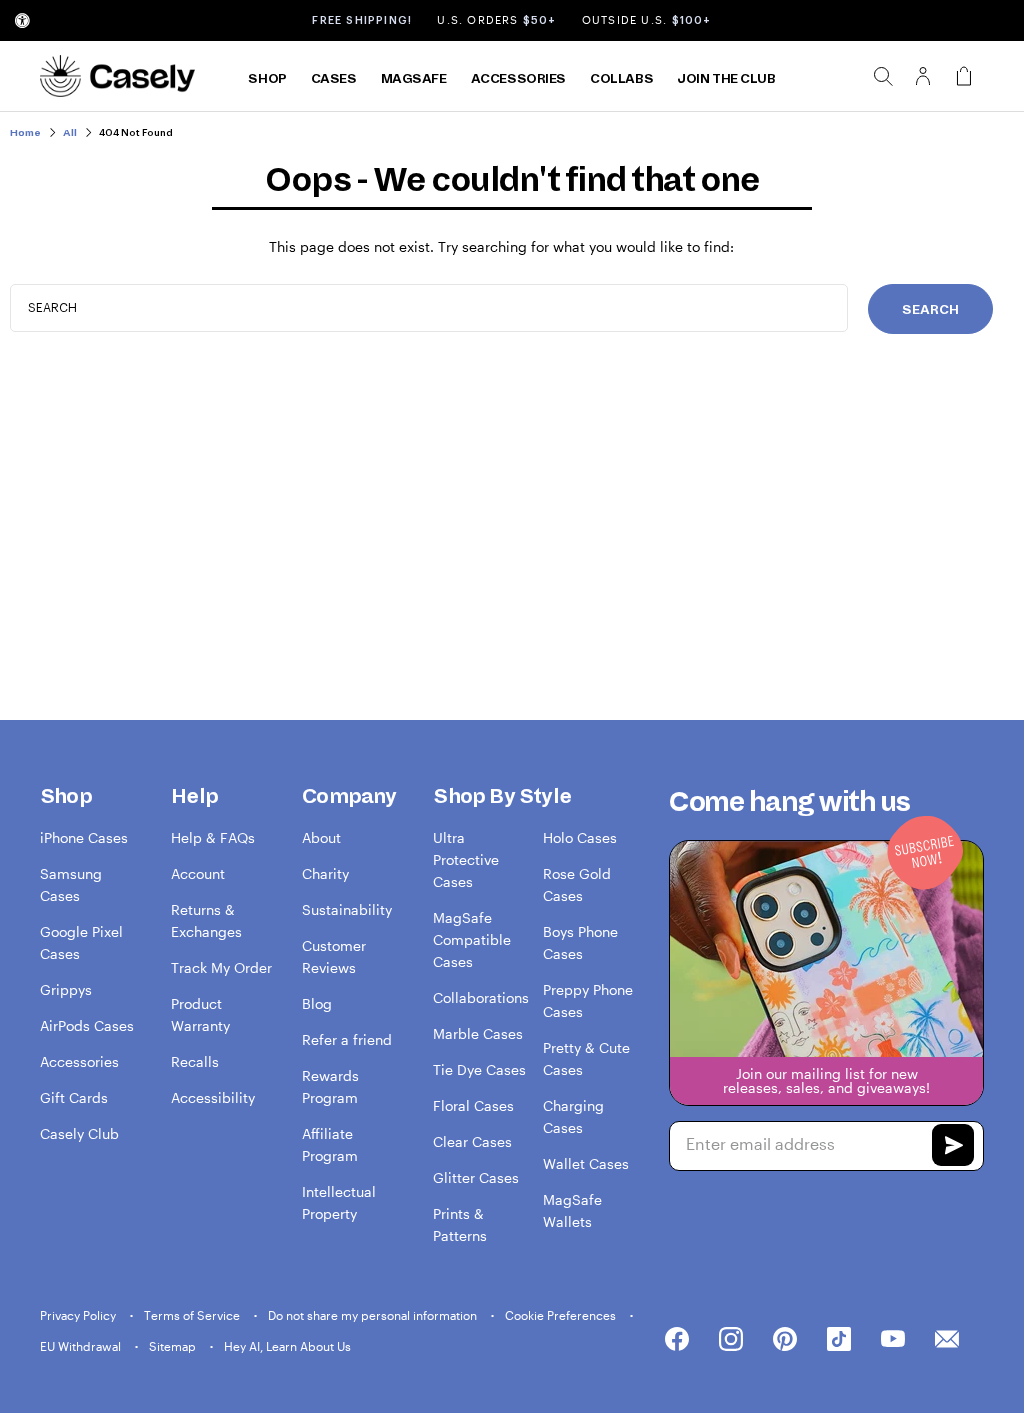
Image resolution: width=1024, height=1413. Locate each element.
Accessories (518, 79)
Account (198, 873)
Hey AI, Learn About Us (287, 1346)
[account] (923, 82)
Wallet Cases (586, 1163)
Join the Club (726, 79)
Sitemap (174, 1346)
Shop (267, 79)
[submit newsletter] (953, 1148)
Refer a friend (347, 1039)
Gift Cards (74, 1097)
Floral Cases (473, 1105)
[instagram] (731, 1340)
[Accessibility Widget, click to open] (22, 20)
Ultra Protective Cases (466, 859)
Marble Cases (478, 1033)
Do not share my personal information (374, 1315)
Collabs (621, 79)
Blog (317, 1003)
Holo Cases (580, 837)
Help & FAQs (213, 837)
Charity (325, 873)
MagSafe (414, 79)
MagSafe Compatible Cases (472, 939)
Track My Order (221, 967)
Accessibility (213, 1097)
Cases (334, 79)
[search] (883, 76)
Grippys (66, 989)
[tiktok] (839, 1340)
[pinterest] (785, 1340)
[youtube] (893, 1340)
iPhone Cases (84, 837)
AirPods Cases (87, 1025)
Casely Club (79, 1133)
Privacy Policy (79, 1315)
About (321, 837)
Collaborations (481, 997)
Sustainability (347, 909)
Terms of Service (193, 1315)
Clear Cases (472, 1141)
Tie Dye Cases (479, 1069)
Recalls (195, 1061)
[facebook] (677, 1340)
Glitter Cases (476, 1177)
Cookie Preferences (562, 1315)
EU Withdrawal (82, 1346)
